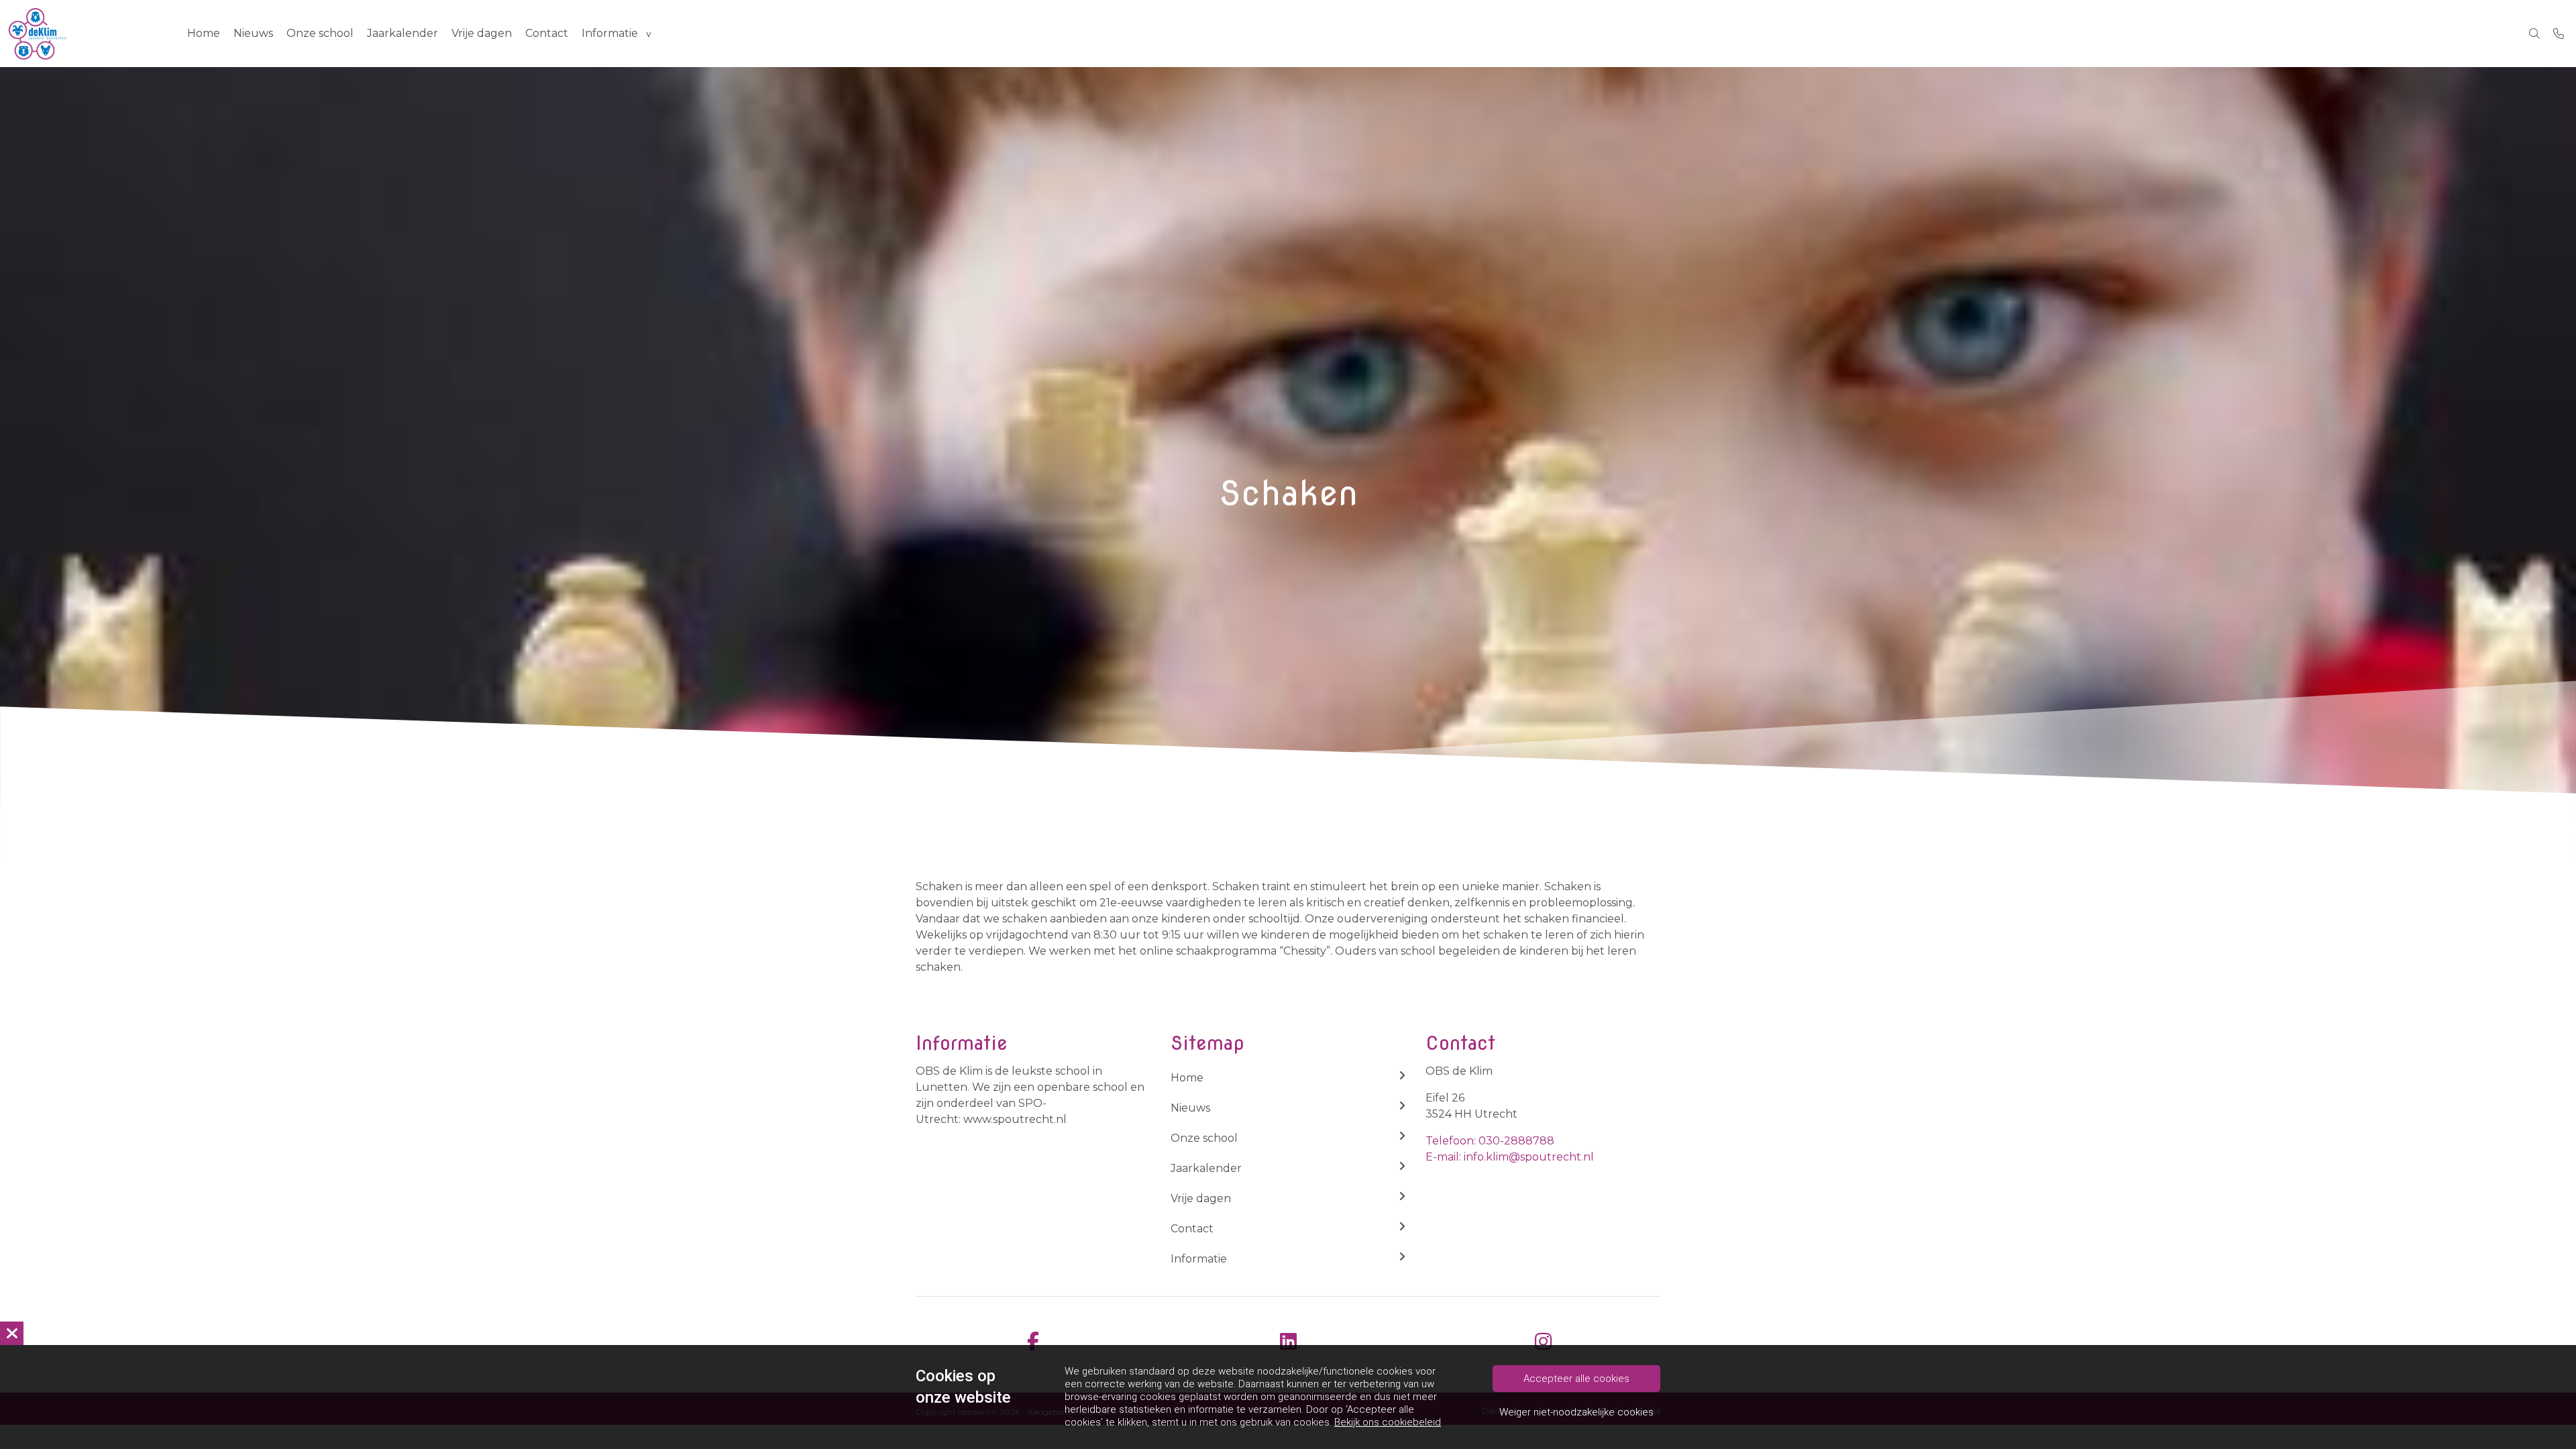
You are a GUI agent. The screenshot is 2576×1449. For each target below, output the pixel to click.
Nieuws (253, 33)
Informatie (610, 33)
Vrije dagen (482, 33)
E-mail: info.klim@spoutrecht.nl (1510, 1157)
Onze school (320, 33)
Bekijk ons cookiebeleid (1388, 1422)
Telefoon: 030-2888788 (1490, 1141)
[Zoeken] (2534, 34)
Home (204, 33)
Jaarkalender (402, 33)
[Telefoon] (2559, 34)
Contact (547, 33)
